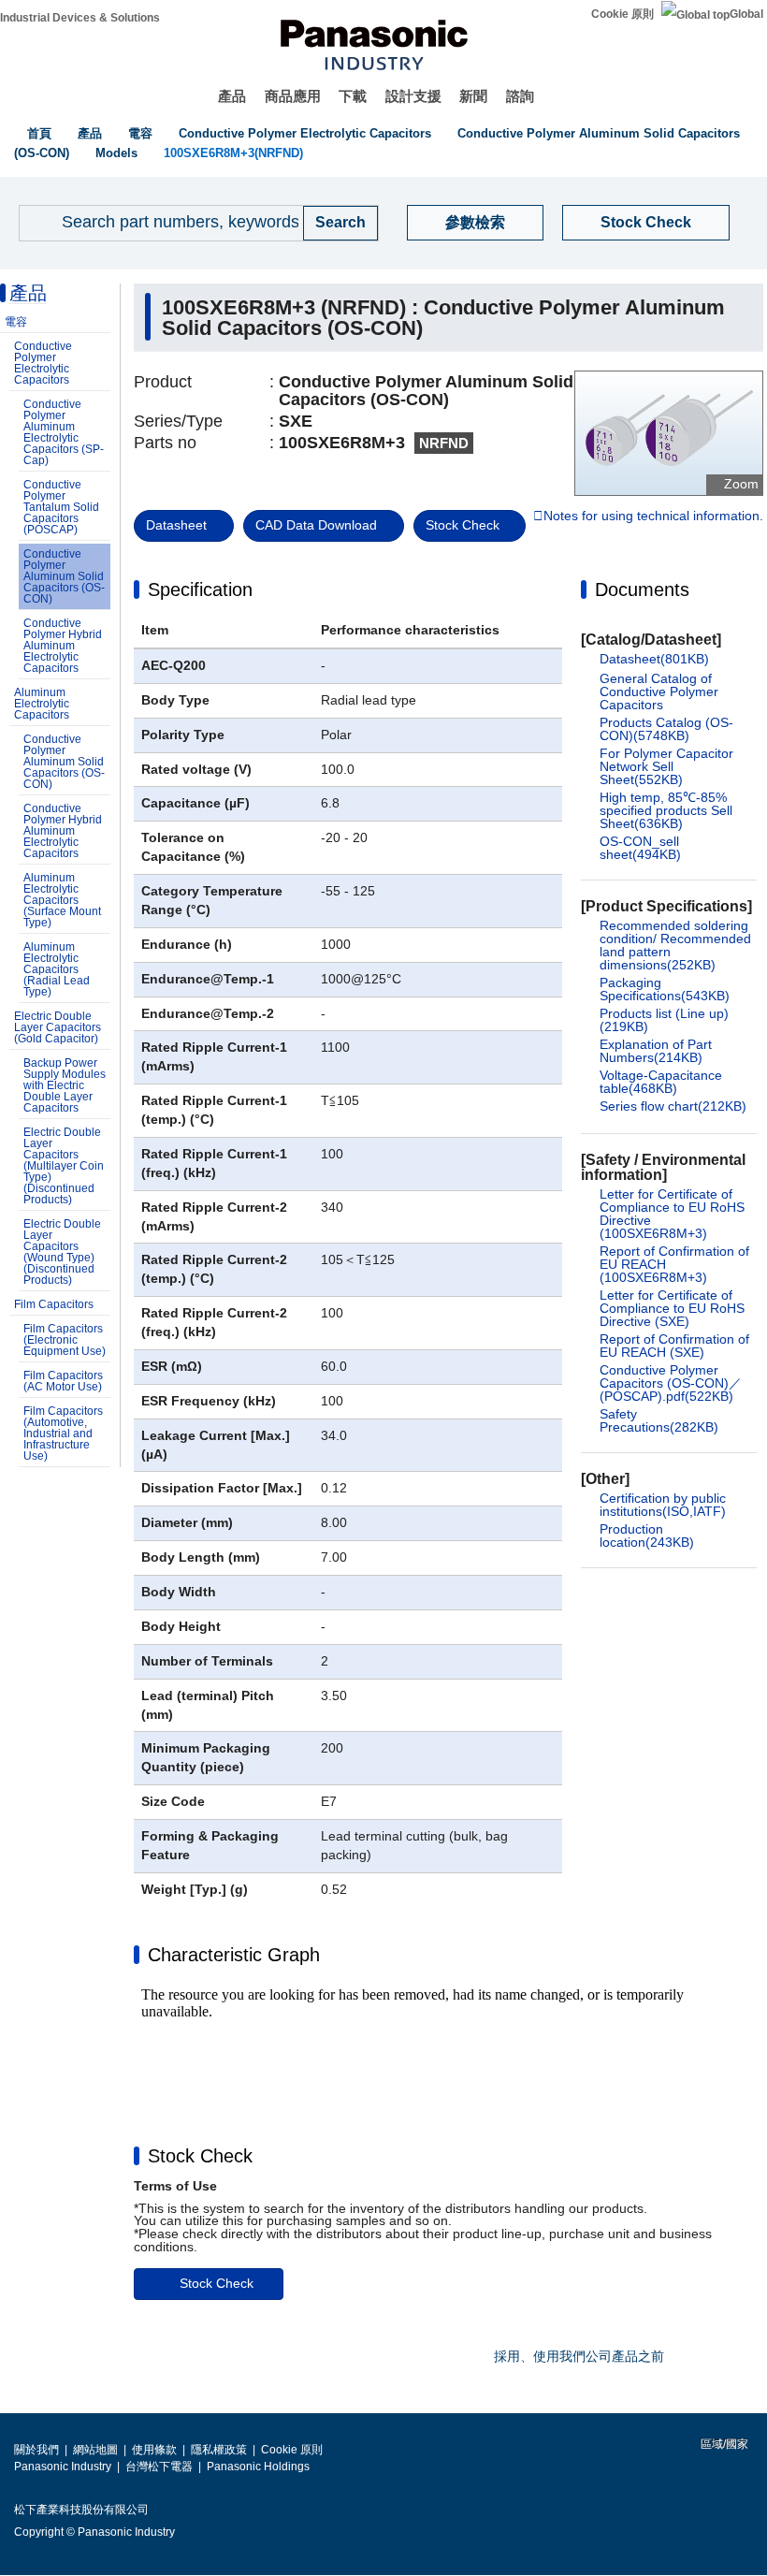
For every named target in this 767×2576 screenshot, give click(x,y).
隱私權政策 (219, 2450)
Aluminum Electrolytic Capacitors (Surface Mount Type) (62, 900)
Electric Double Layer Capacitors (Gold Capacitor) (58, 1027)
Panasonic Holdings (258, 2467)
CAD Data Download (316, 525)
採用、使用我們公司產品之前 (579, 2356)
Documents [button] (642, 589)
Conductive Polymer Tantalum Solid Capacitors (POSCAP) (61, 507)
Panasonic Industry (63, 2467)
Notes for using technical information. (653, 517)
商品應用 (293, 96)
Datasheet (176, 525)
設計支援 (413, 96)
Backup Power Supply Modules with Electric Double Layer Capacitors (65, 1085)
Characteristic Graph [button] (234, 1955)
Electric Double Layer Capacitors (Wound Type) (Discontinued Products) (62, 1252)
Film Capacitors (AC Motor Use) (63, 1381)
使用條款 (154, 2450)
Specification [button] (200, 589)
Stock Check (646, 222)
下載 (353, 96)
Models (116, 153)
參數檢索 (475, 222)
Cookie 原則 (622, 14)
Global (746, 14)
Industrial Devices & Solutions (80, 18)
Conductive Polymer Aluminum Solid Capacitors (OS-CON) (64, 576)
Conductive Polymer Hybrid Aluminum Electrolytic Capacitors (63, 646)
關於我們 (36, 2450)
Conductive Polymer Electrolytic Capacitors (305, 133)
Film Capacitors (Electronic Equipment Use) (65, 1340)
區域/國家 (723, 2444)
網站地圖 (95, 2450)
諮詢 (520, 96)
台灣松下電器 (159, 2467)
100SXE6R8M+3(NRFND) (233, 153)
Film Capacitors (54, 1304)
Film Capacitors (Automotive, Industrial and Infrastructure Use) (63, 1434)
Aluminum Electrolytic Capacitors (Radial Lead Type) (57, 969)
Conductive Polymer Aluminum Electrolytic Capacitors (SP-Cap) (64, 432)
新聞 (473, 96)
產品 (232, 96)
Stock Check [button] (200, 2156)
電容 (140, 133)
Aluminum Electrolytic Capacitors (42, 704)
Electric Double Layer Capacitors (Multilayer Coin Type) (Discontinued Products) (64, 1166)
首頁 (39, 133)
